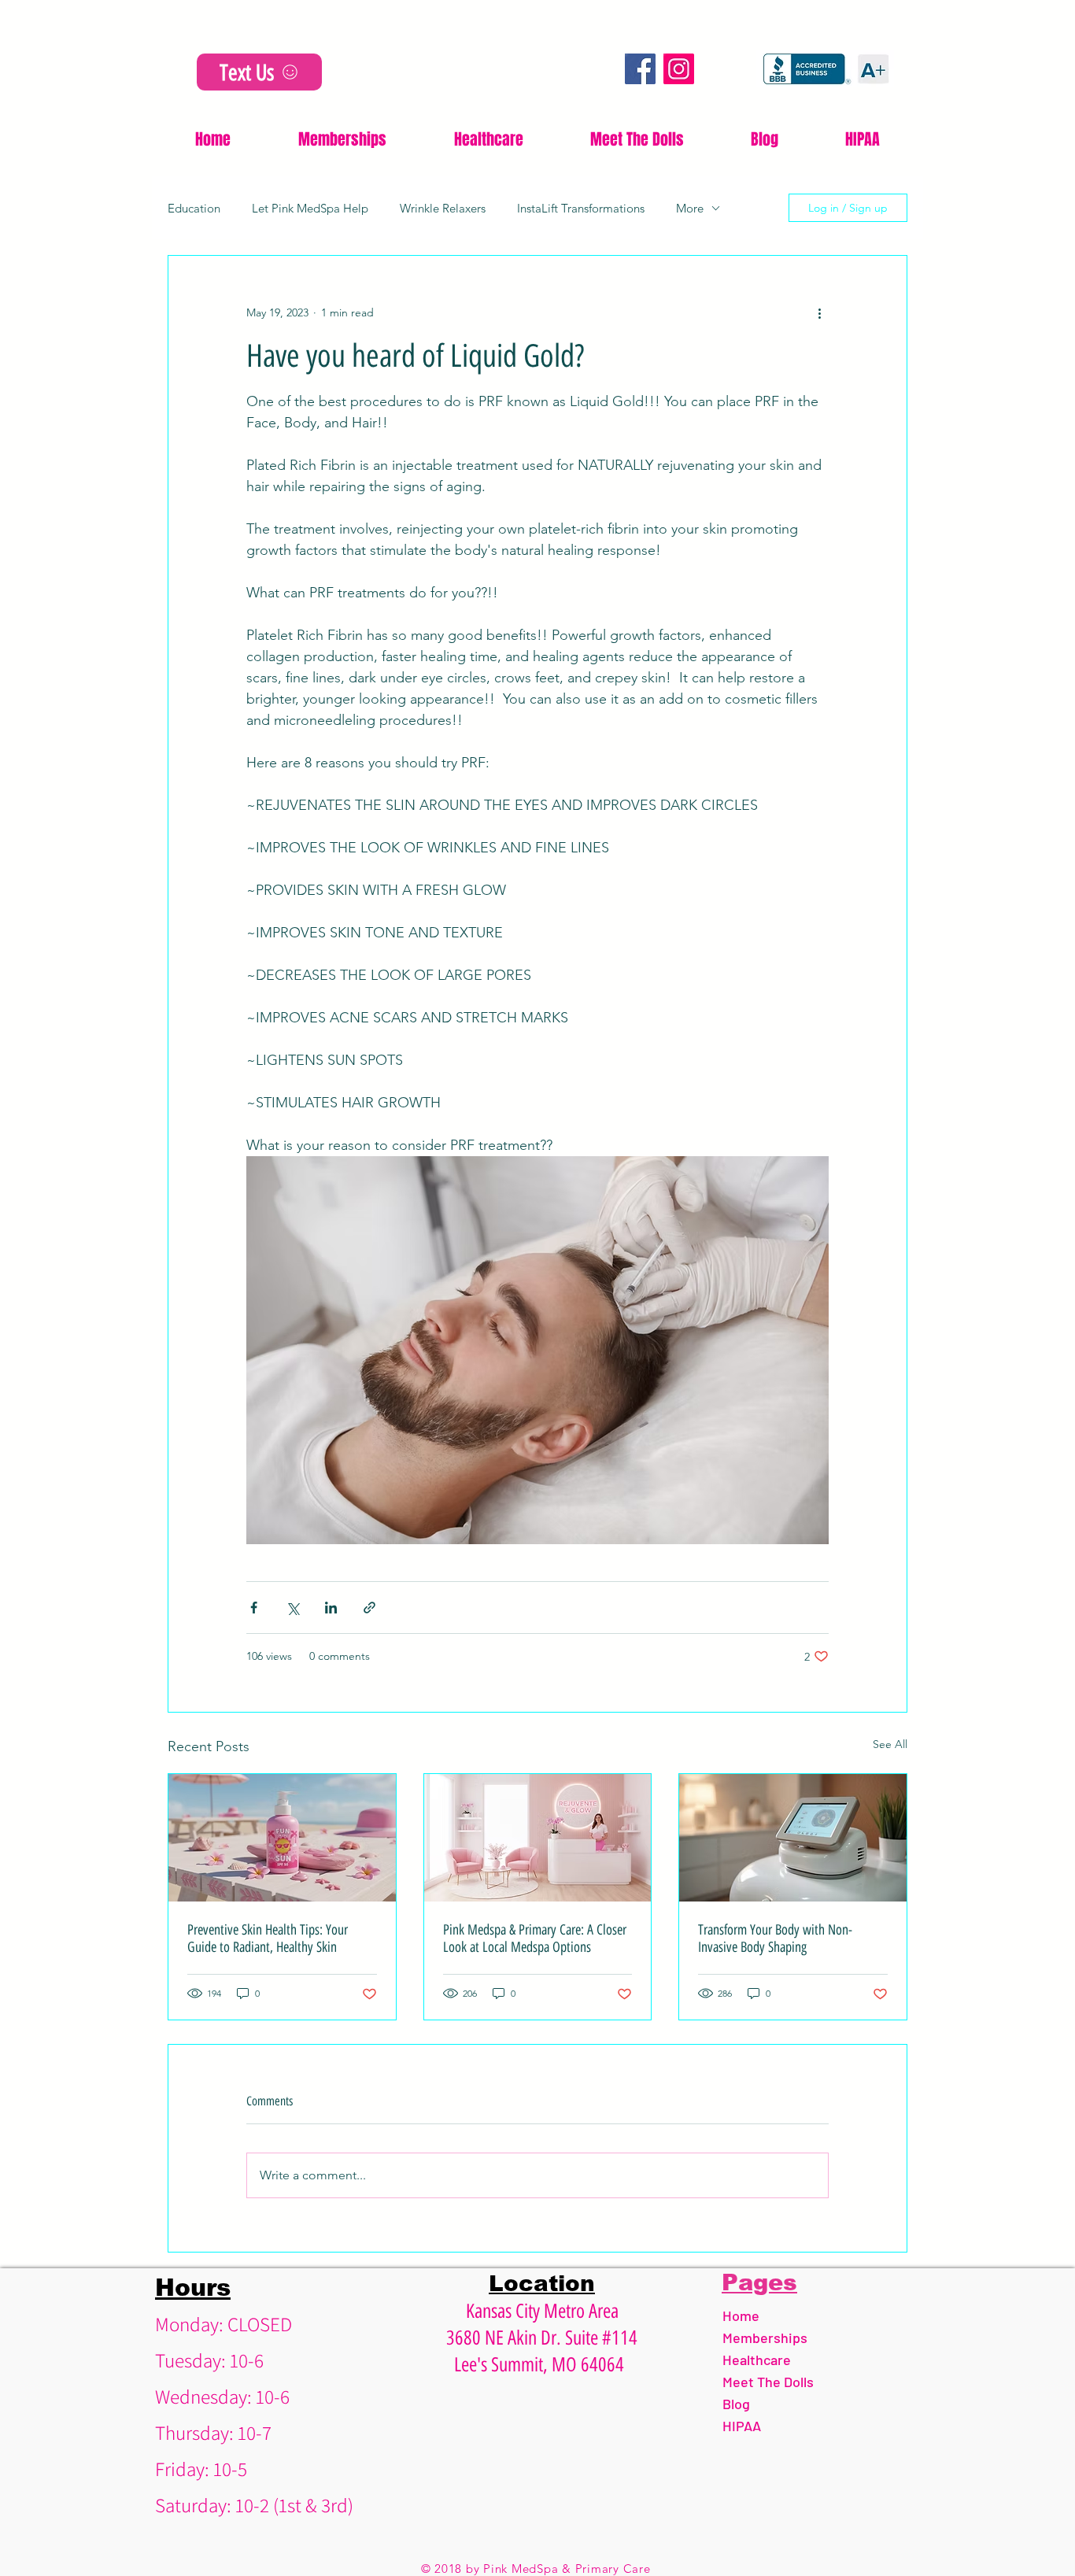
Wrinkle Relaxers (443, 208)
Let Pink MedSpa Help (310, 208)
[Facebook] (640, 69)
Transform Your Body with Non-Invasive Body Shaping (775, 1938)
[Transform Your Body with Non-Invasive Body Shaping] (793, 1838)
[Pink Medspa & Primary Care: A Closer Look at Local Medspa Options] (538, 1838)
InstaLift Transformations (581, 208)
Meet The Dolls (768, 2382)
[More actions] (819, 312)
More (690, 208)
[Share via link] (369, 1608)
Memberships (765, 2338)
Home (741, 2315)
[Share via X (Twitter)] (292, 1608)
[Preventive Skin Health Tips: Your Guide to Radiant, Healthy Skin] (282, 1838)
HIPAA (742, 2426)
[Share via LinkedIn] (331, 1608)
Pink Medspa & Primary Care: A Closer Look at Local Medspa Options (535, 1938)
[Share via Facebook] (254, 1608)
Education (194, 208)
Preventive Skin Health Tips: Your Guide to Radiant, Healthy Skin (268, 1938)
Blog (736, 2404)
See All (890, 1744)
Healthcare (757, 2360)
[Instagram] (679, 69)
